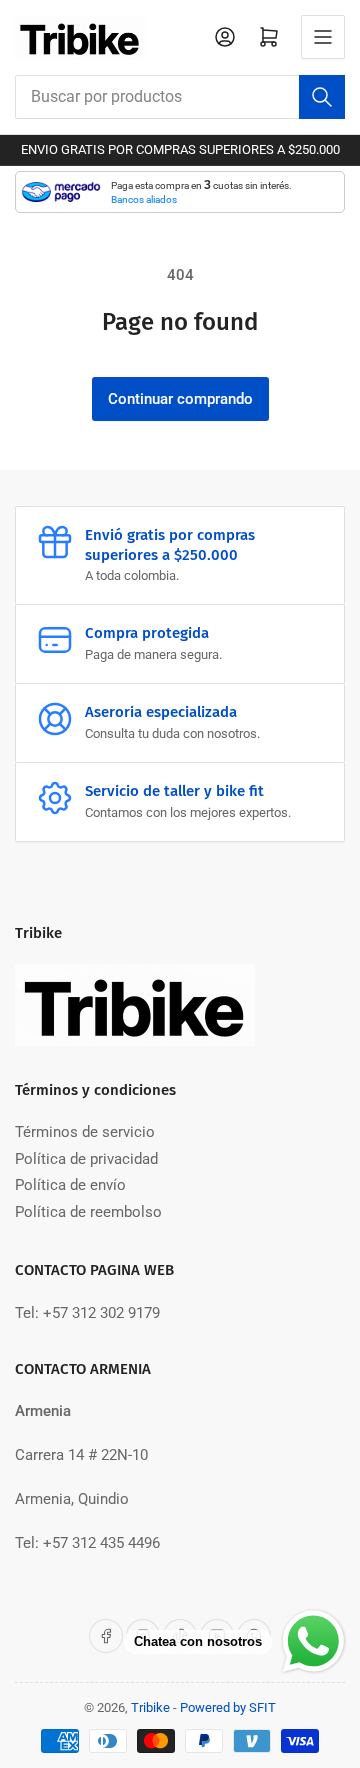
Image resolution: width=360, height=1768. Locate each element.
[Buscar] (322, 97)
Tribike (150, 1707)
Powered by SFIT (228, 1707)
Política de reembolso (88, 1212)
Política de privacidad (86, 1159)
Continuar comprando (180, 399)
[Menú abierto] (323, 37)
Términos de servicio (85, 1132)
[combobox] (180, 97)
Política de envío (70, 1185)
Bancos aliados (144, 199)
